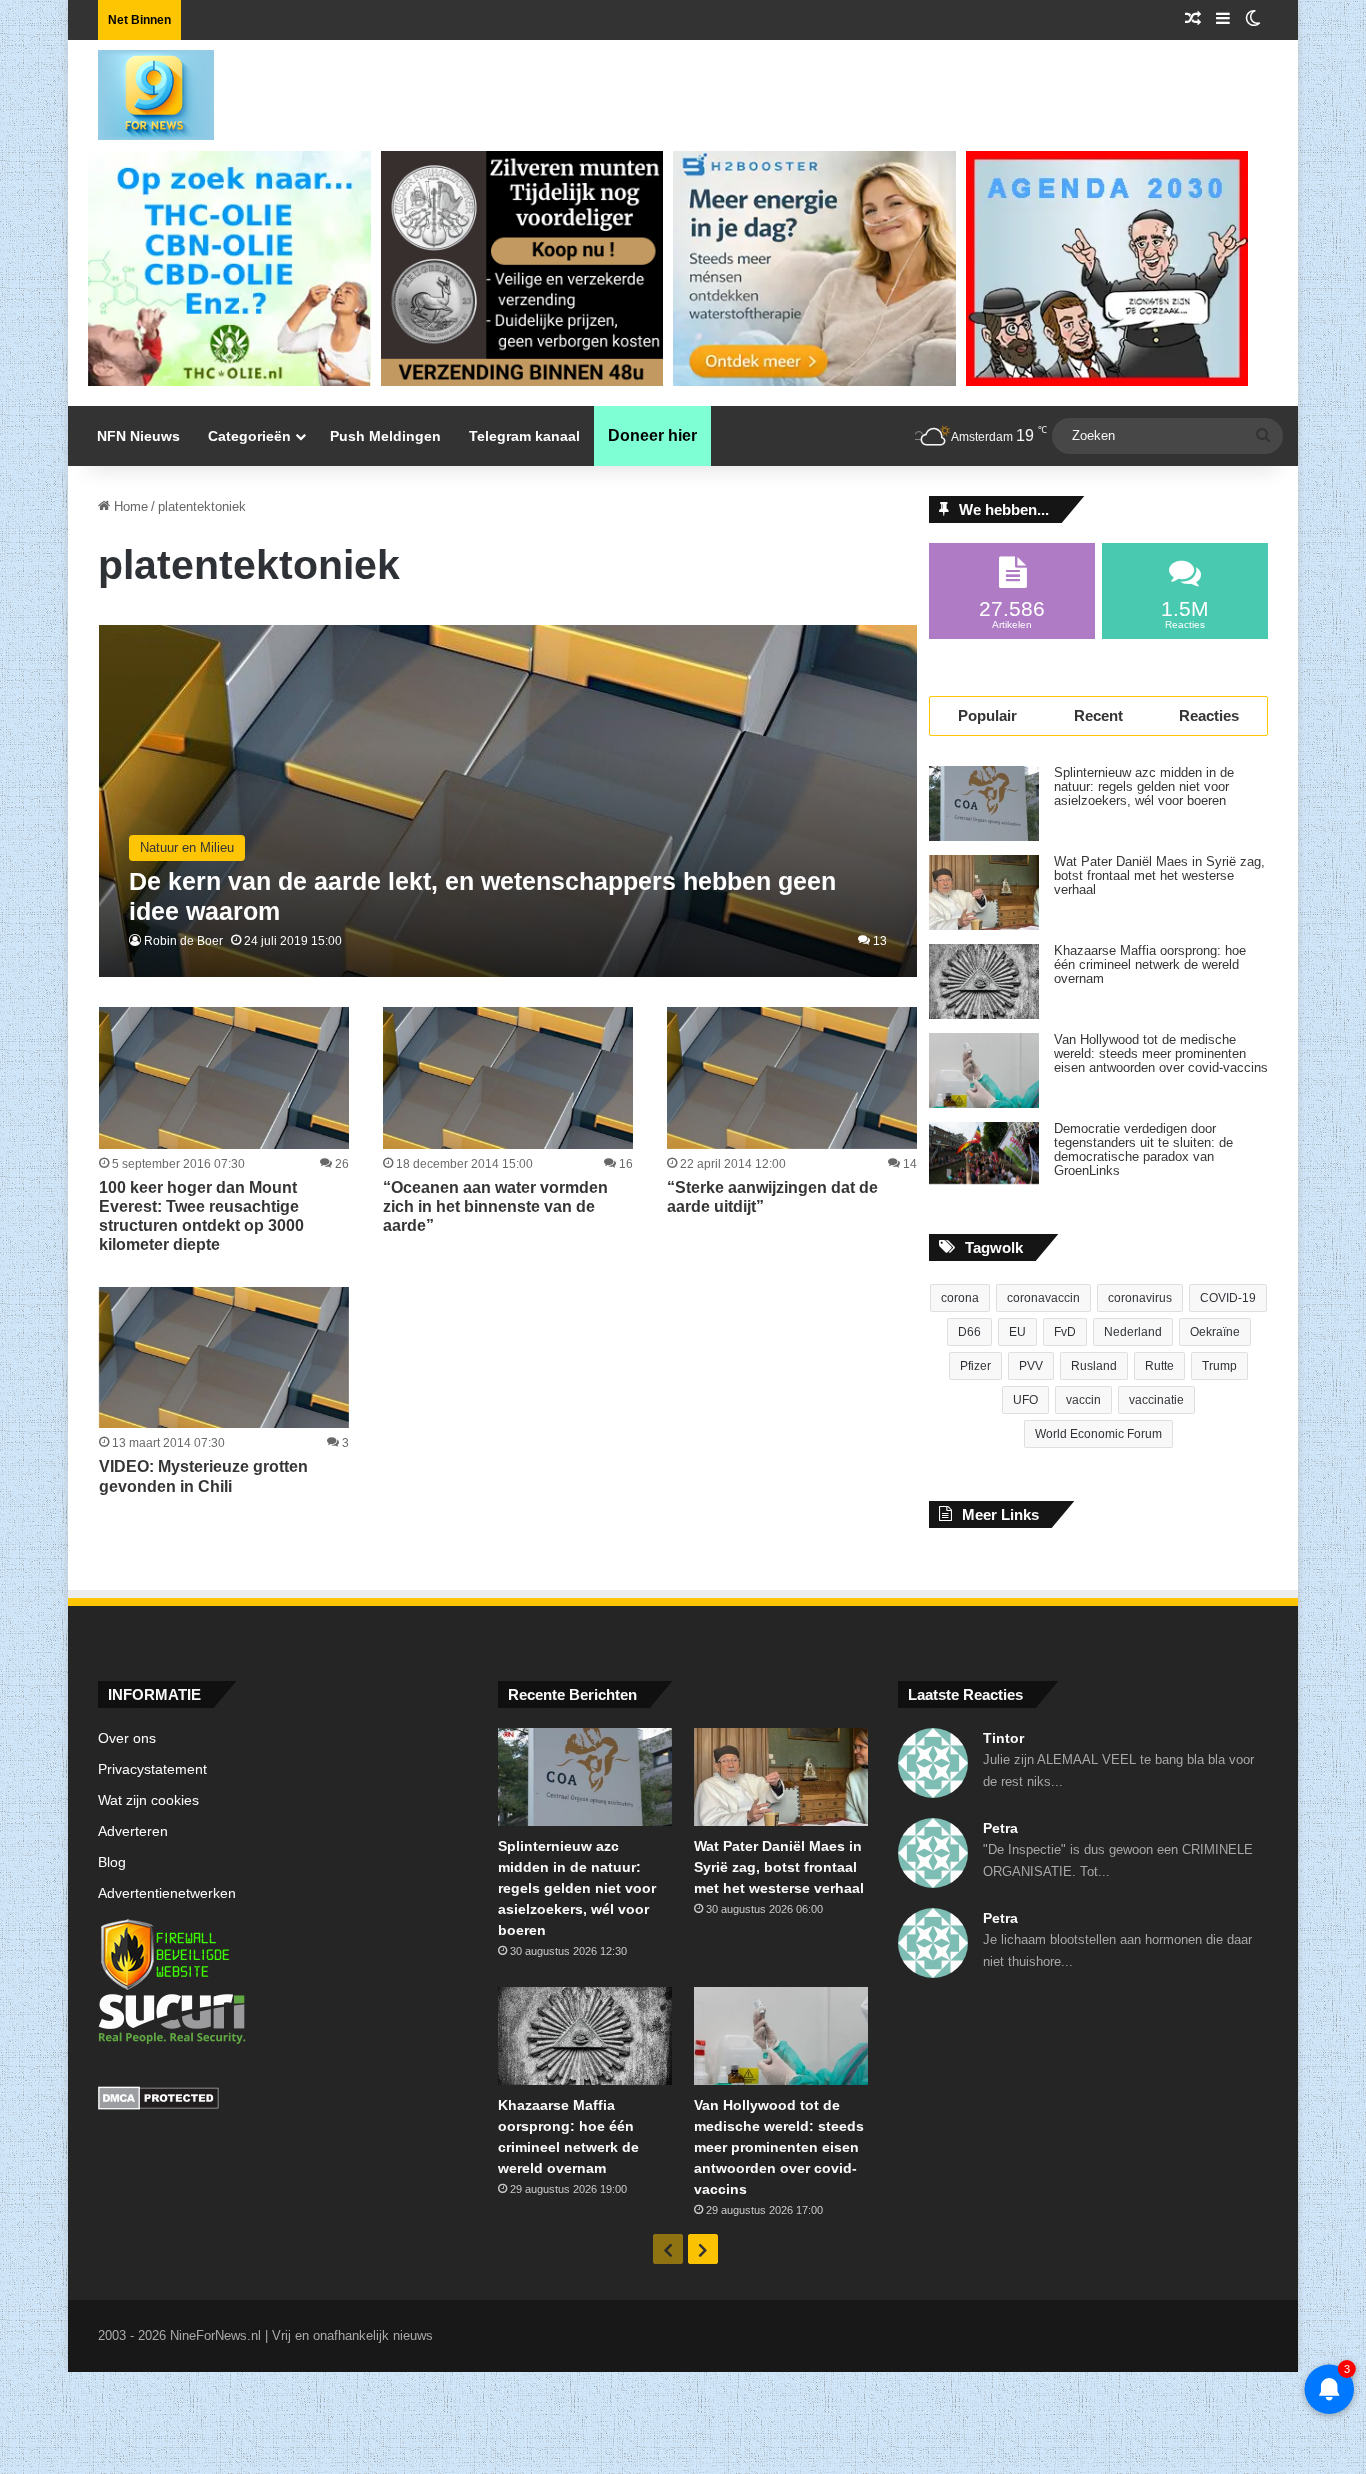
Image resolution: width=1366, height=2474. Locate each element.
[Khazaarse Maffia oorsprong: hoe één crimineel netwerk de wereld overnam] (984, 981)
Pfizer (975, 1366)
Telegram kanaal (524, 436)
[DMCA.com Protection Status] (283, 2101)
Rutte (1159, 1366)
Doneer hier (652, 435)
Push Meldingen (385, 436)
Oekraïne (1215, 1332)
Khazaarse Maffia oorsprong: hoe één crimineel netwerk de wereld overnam (1150, 965)
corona (960, 1298)
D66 (969, 1332)
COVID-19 (1228, 1298)
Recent (1098, 715)
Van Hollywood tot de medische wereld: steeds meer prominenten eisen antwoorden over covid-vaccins (1161, 1054)
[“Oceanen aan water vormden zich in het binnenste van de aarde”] (508, 1077)
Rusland (1094, 1366)
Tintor (1003, 1738)
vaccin (1083, 1400)
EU (1017, 1332)
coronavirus (1140, 1298)
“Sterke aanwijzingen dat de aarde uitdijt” (772, 1197)
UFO (1025, 1400)
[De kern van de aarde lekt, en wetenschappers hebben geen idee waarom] (508, 801)
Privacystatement (152, 1769)
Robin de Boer (183, 941)
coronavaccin (1043, 1298)
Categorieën (249, 436)
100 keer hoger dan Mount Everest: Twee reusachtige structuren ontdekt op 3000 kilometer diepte (201, 1216)
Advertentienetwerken (167, 1893)
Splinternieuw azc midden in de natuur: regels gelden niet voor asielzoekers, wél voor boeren (1144, 787)
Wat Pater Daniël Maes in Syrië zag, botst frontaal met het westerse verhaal (1159, 876)
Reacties (1209, 715)
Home (129, 506)
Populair (987, 715)
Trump (1219, 1366)
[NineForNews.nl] (141, 90)
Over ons (127, 1738)
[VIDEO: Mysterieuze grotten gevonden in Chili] (224, 1357)
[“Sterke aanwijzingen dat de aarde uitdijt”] (792, 1077)
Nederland (1133, 1332)
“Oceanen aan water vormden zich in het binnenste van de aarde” (495, 1206)
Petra (1000, 1828)
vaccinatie (1156, 1400)
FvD (1065, 1332)
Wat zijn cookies (148, 1800)
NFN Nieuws (138, 436)
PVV (1031, 1366)
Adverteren (133, 1831)
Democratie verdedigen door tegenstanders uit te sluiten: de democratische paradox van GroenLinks (1143, 1150)
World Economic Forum (1098, 1434)
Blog (112, 1862)
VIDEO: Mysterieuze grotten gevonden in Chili (203, 1476)
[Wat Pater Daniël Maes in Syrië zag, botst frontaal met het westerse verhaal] (984, 892)
